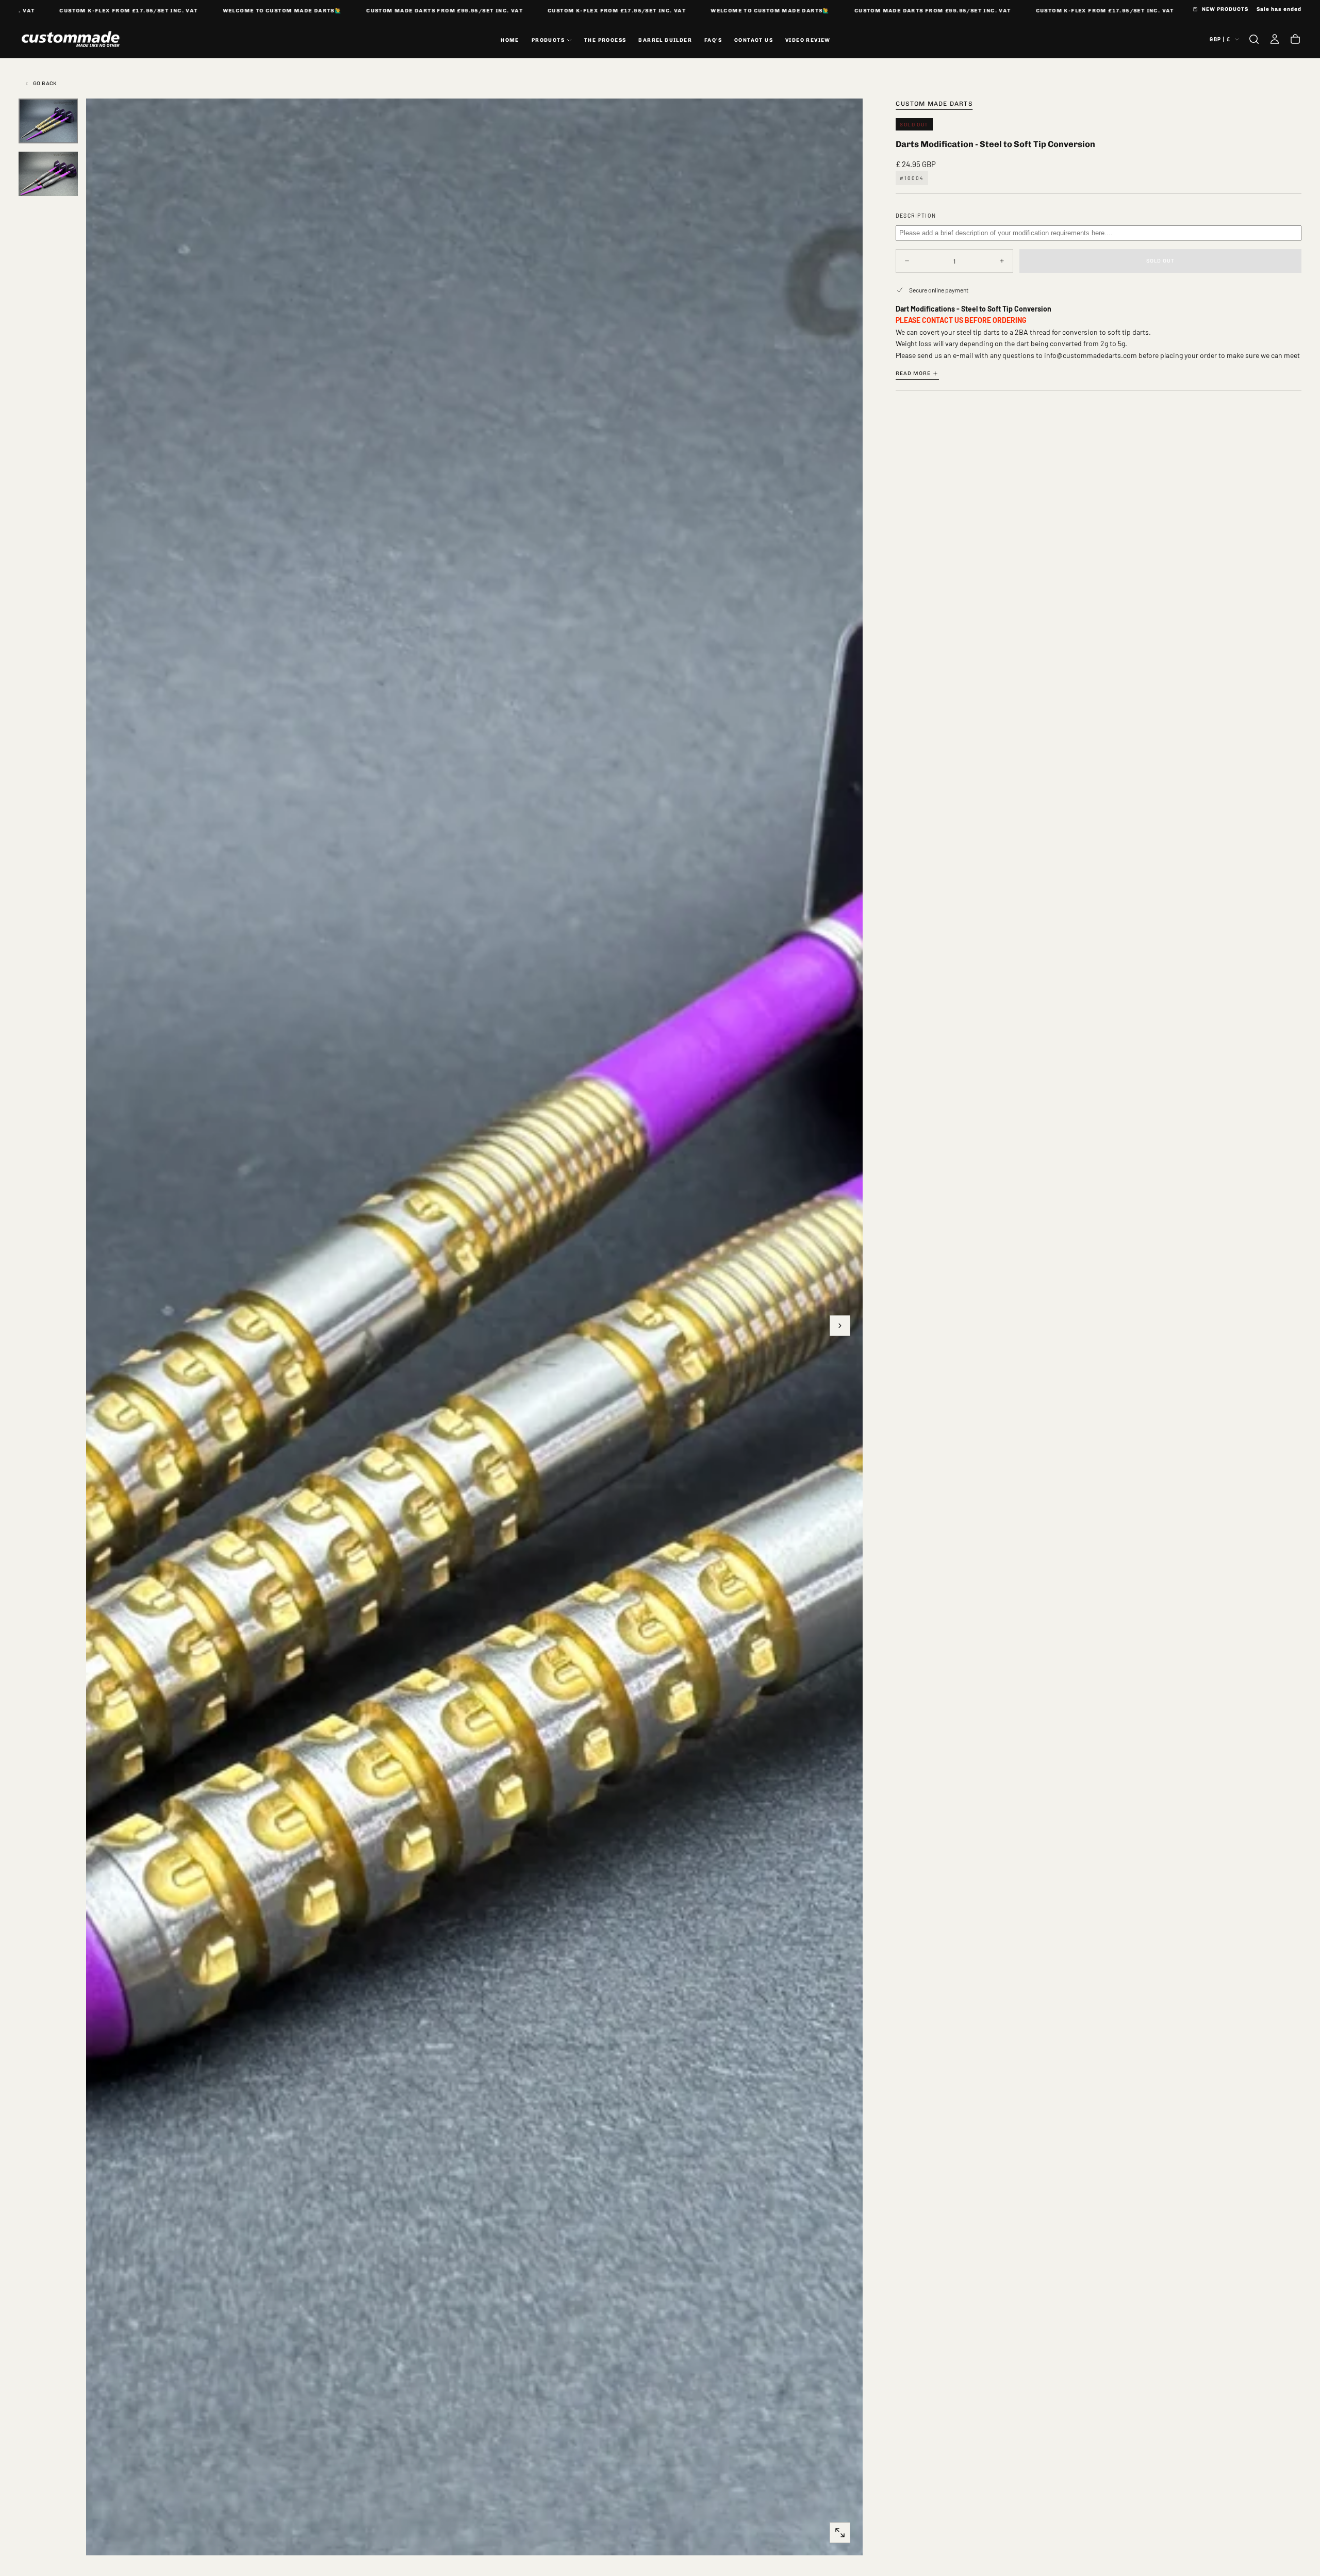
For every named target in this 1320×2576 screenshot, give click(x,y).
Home (510, 40)
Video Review (808, 40)
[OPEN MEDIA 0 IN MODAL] (840, 2533)
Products (548, 40)
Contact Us (754, 40)
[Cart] (1295, 39)
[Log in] (1275, 39)
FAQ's (713, 40)
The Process (605, 40)
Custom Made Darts (934, 104)
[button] (1254, 39)
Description (916, 215)
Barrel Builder (665, 40)
